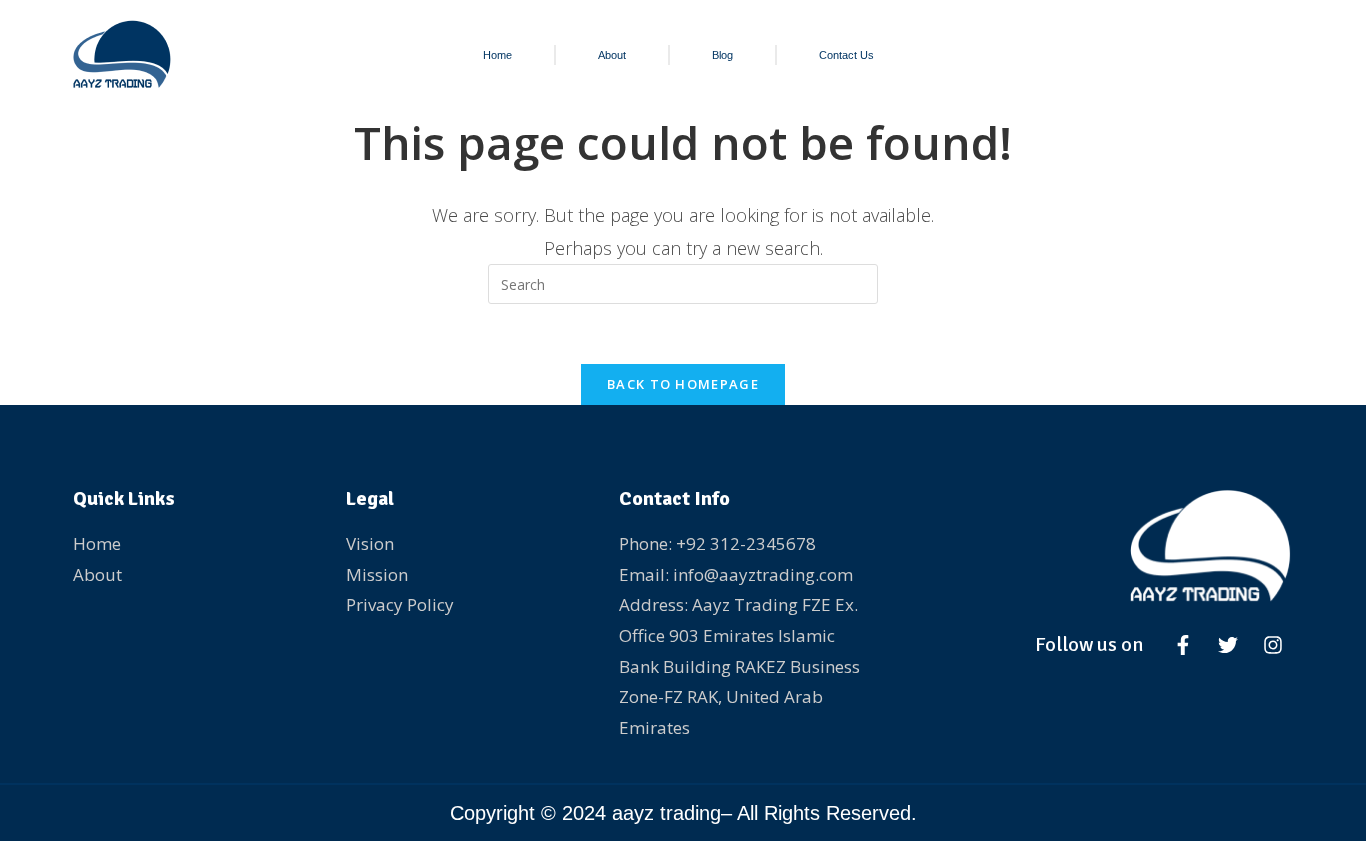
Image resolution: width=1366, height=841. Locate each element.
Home (497, 55)
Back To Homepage (683, 384)
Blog (722, 55)
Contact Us (846, 55)
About (612, 55)
